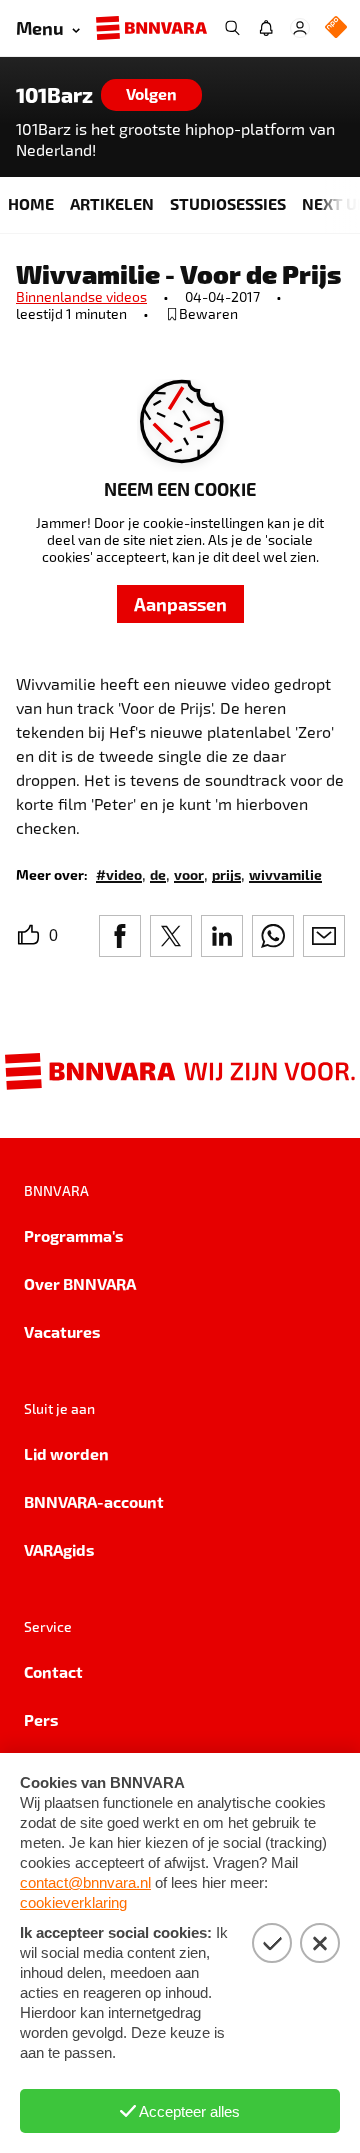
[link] (119, 873)
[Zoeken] (232, 28)
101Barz (54, 95)
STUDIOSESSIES (228, 203)
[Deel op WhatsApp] (273, 936)
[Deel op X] (171, 936)
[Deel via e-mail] (324, 936)
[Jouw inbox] (266, 28)
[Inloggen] (300, 28)
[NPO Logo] (336, 28)
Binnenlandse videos (81, 296)
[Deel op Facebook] (120, 936)
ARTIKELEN (112, 203)
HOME (31, 203)
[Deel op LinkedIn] (222, 936)
